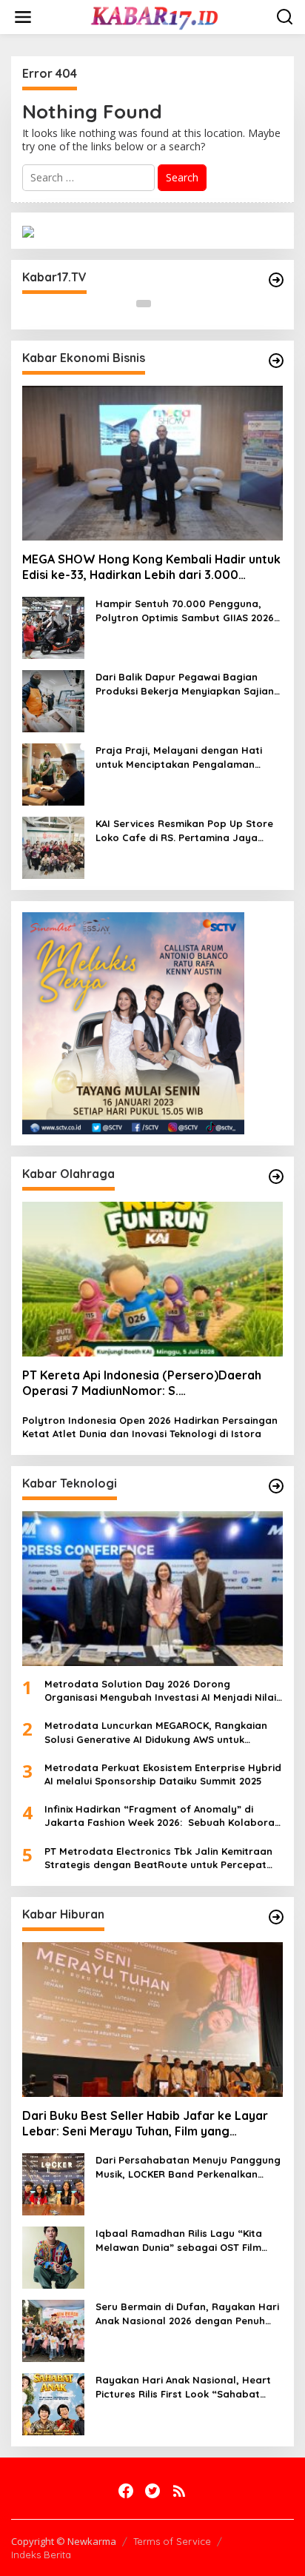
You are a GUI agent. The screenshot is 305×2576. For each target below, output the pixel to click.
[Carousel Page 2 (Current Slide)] (161, 304)
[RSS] (179, 2491)
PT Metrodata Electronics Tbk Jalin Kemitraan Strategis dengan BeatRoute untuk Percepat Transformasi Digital (158, 1858)
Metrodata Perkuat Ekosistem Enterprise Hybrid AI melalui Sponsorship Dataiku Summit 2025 (163, 1774)
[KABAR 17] (155, 16)
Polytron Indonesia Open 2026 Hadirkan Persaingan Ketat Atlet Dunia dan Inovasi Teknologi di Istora (150, 1427)
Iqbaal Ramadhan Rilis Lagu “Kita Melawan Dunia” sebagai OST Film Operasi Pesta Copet (179, 2240)
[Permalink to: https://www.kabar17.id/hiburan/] (276, 1917)
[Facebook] (126, 2491)
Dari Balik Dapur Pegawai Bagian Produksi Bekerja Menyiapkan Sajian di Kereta (185, 684)
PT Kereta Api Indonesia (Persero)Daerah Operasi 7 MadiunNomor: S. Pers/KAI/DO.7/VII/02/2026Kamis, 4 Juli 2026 (142, 1383)
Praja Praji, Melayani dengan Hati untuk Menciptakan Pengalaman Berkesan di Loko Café (179, 757)
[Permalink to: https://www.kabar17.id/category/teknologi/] (276, 1486)
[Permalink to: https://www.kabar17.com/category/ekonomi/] (276, 361)
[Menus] (23, 17)
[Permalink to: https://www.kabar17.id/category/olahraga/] (276, 1177)
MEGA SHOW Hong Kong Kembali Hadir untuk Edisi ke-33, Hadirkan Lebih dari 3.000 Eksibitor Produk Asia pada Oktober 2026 (151, 567)
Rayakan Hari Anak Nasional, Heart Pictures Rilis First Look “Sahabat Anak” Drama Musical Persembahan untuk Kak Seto (183, 2387)
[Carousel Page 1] (144, 304)
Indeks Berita (41, 2555)
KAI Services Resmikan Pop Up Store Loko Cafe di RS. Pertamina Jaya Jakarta (184, 830)
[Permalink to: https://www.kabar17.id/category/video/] (276, 280)
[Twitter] (152, 2491)
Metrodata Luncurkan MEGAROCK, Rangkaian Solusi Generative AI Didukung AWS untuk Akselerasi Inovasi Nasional (156, 1732)
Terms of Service (172, 2541)
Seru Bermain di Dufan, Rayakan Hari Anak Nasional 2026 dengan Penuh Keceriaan (187, 2314)
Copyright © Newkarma (64, 2541)
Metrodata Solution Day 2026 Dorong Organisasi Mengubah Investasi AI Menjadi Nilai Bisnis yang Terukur (160, 1691)
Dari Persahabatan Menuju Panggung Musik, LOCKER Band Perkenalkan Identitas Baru (188, 2167)
